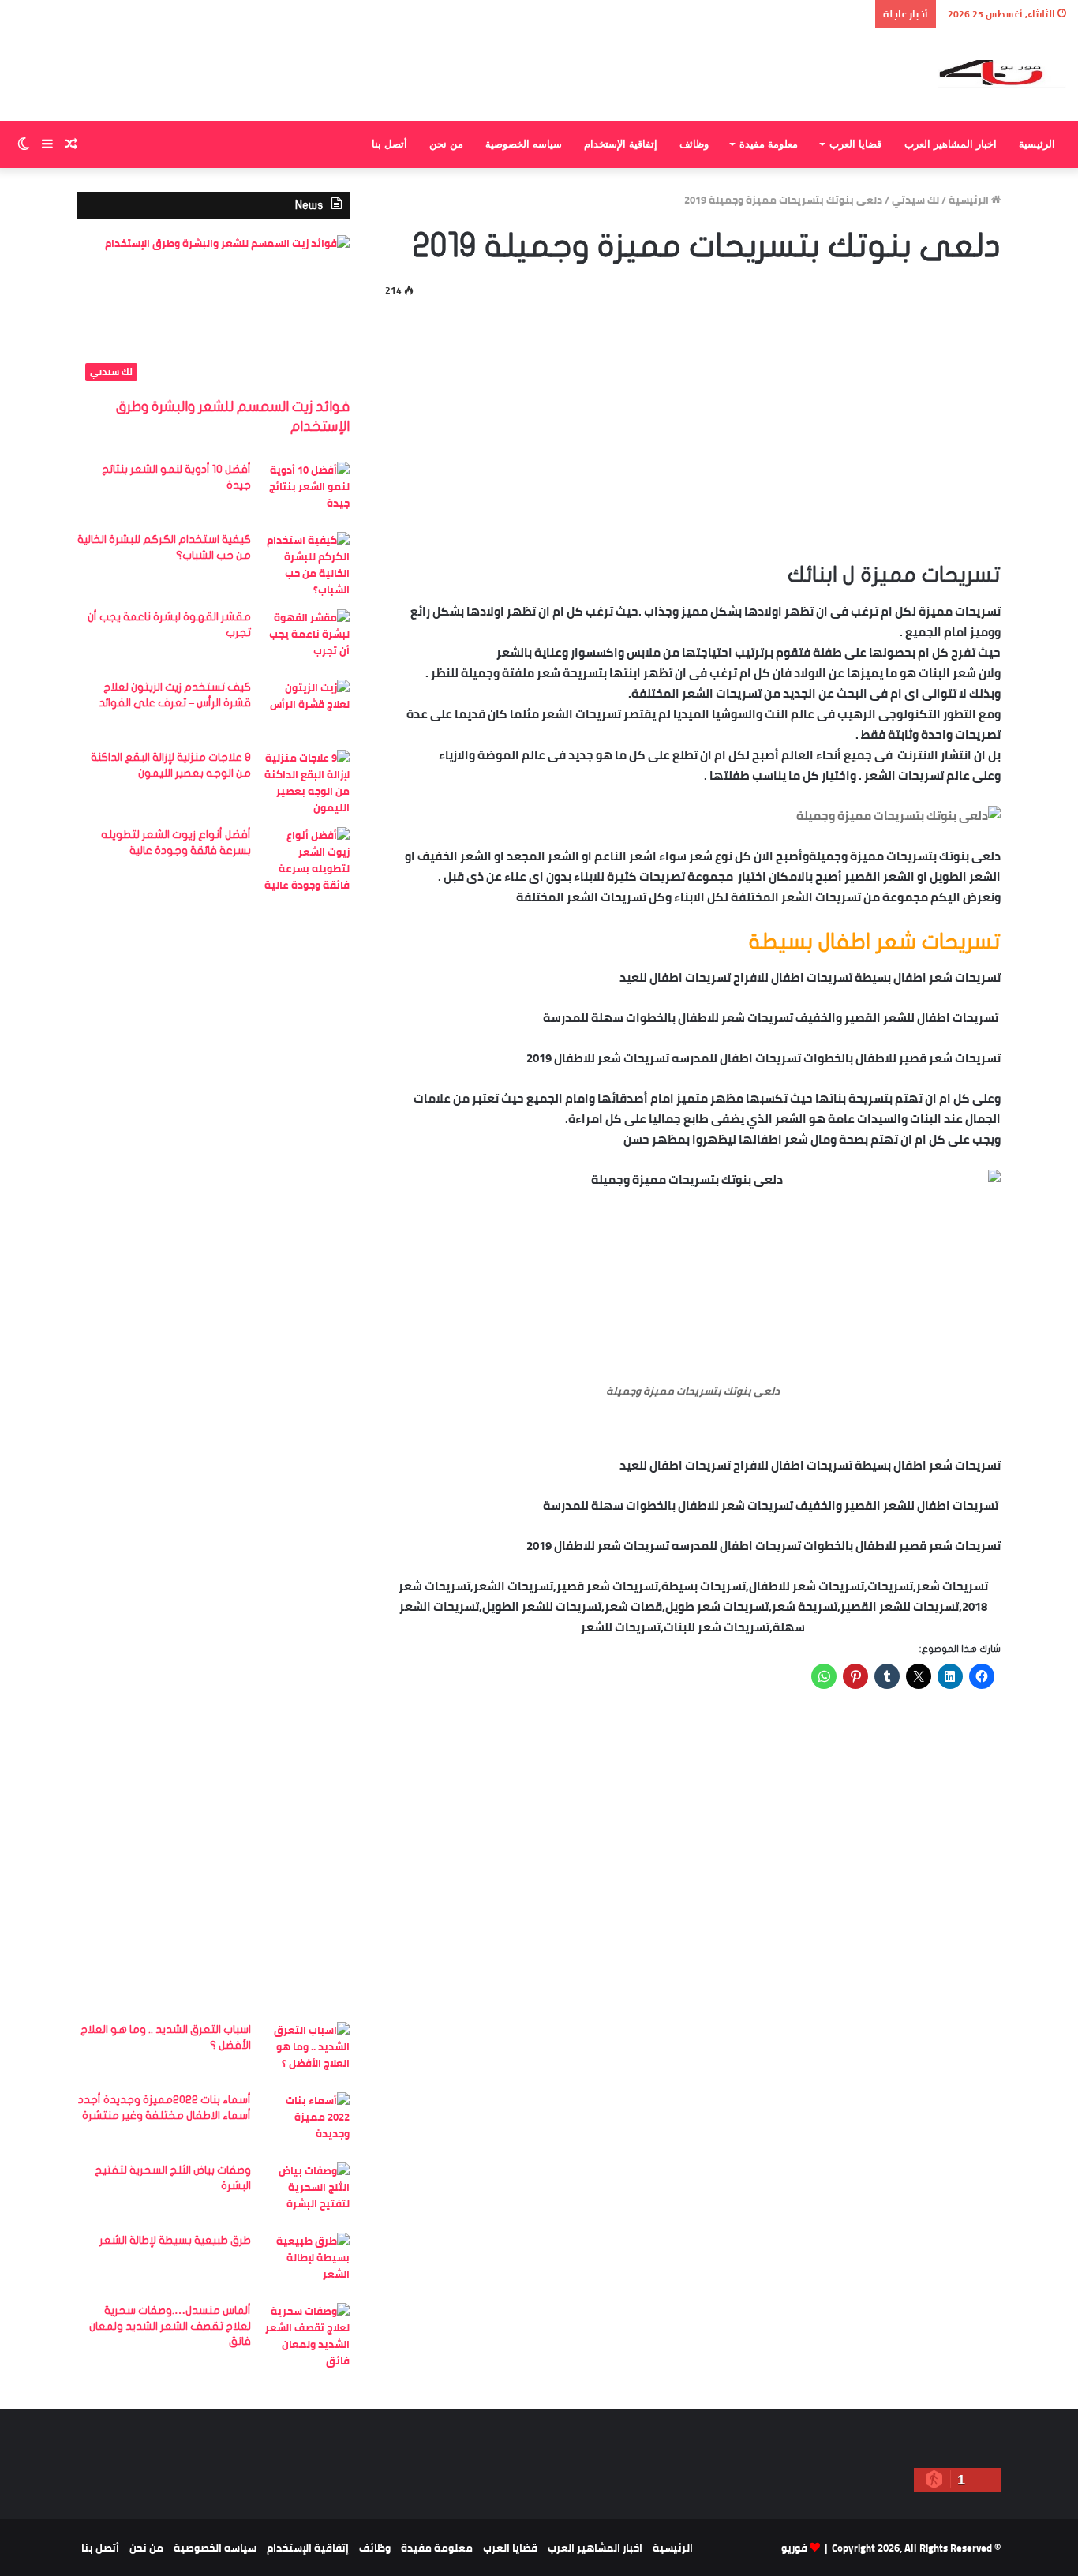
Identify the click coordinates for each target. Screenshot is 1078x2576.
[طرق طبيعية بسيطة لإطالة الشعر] (306, 2262)
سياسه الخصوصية (524, 144)
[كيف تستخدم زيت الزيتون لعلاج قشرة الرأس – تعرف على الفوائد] (306, 709)
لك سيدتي (915, 200)
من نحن (446, 144)
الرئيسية (1037, 144)
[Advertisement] (693, 426)
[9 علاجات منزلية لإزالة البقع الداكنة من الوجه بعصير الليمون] (306, 783)
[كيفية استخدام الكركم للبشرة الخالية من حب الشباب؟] (306, 565)
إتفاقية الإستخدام (621, 144)
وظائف (694, 144)
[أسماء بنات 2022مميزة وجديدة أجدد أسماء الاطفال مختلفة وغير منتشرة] (306, 2122)
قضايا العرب (855, 144)
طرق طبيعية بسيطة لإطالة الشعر (175, 2240)
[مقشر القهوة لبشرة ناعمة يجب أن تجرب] (306, 639)
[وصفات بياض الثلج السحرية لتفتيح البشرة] (306, 2192)
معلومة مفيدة (769, 144)
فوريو (794, 2548)
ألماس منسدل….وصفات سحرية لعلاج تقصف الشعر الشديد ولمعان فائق (170, 2326)
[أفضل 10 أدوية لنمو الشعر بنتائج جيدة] (306, 491)
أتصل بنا (389, 144)
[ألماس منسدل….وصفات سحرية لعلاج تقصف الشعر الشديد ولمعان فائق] (306, 2336)
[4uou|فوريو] (1002, 75)
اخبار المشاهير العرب (951, 144)
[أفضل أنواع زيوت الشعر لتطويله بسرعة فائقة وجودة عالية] (306, 1419)
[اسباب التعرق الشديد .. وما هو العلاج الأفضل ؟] (306, 2052)
